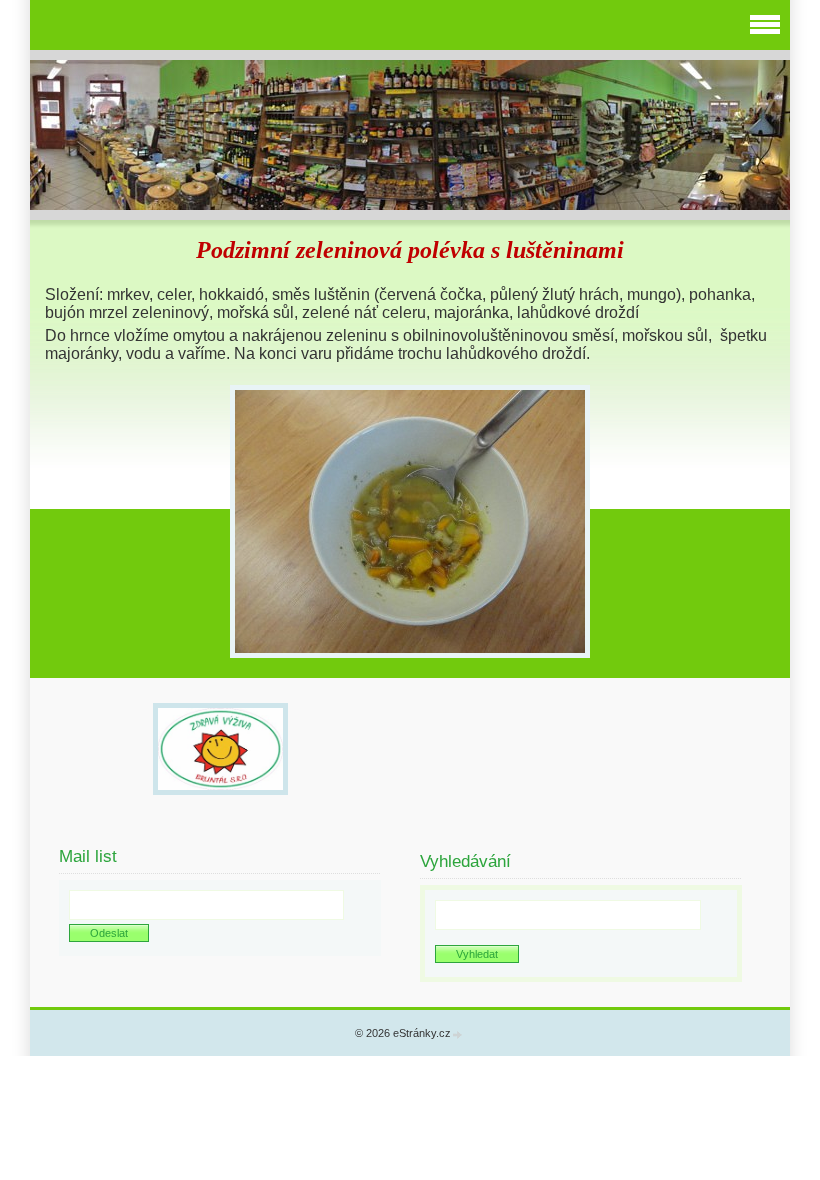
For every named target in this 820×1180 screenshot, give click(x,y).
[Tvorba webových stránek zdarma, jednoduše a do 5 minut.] (458, 1034)
